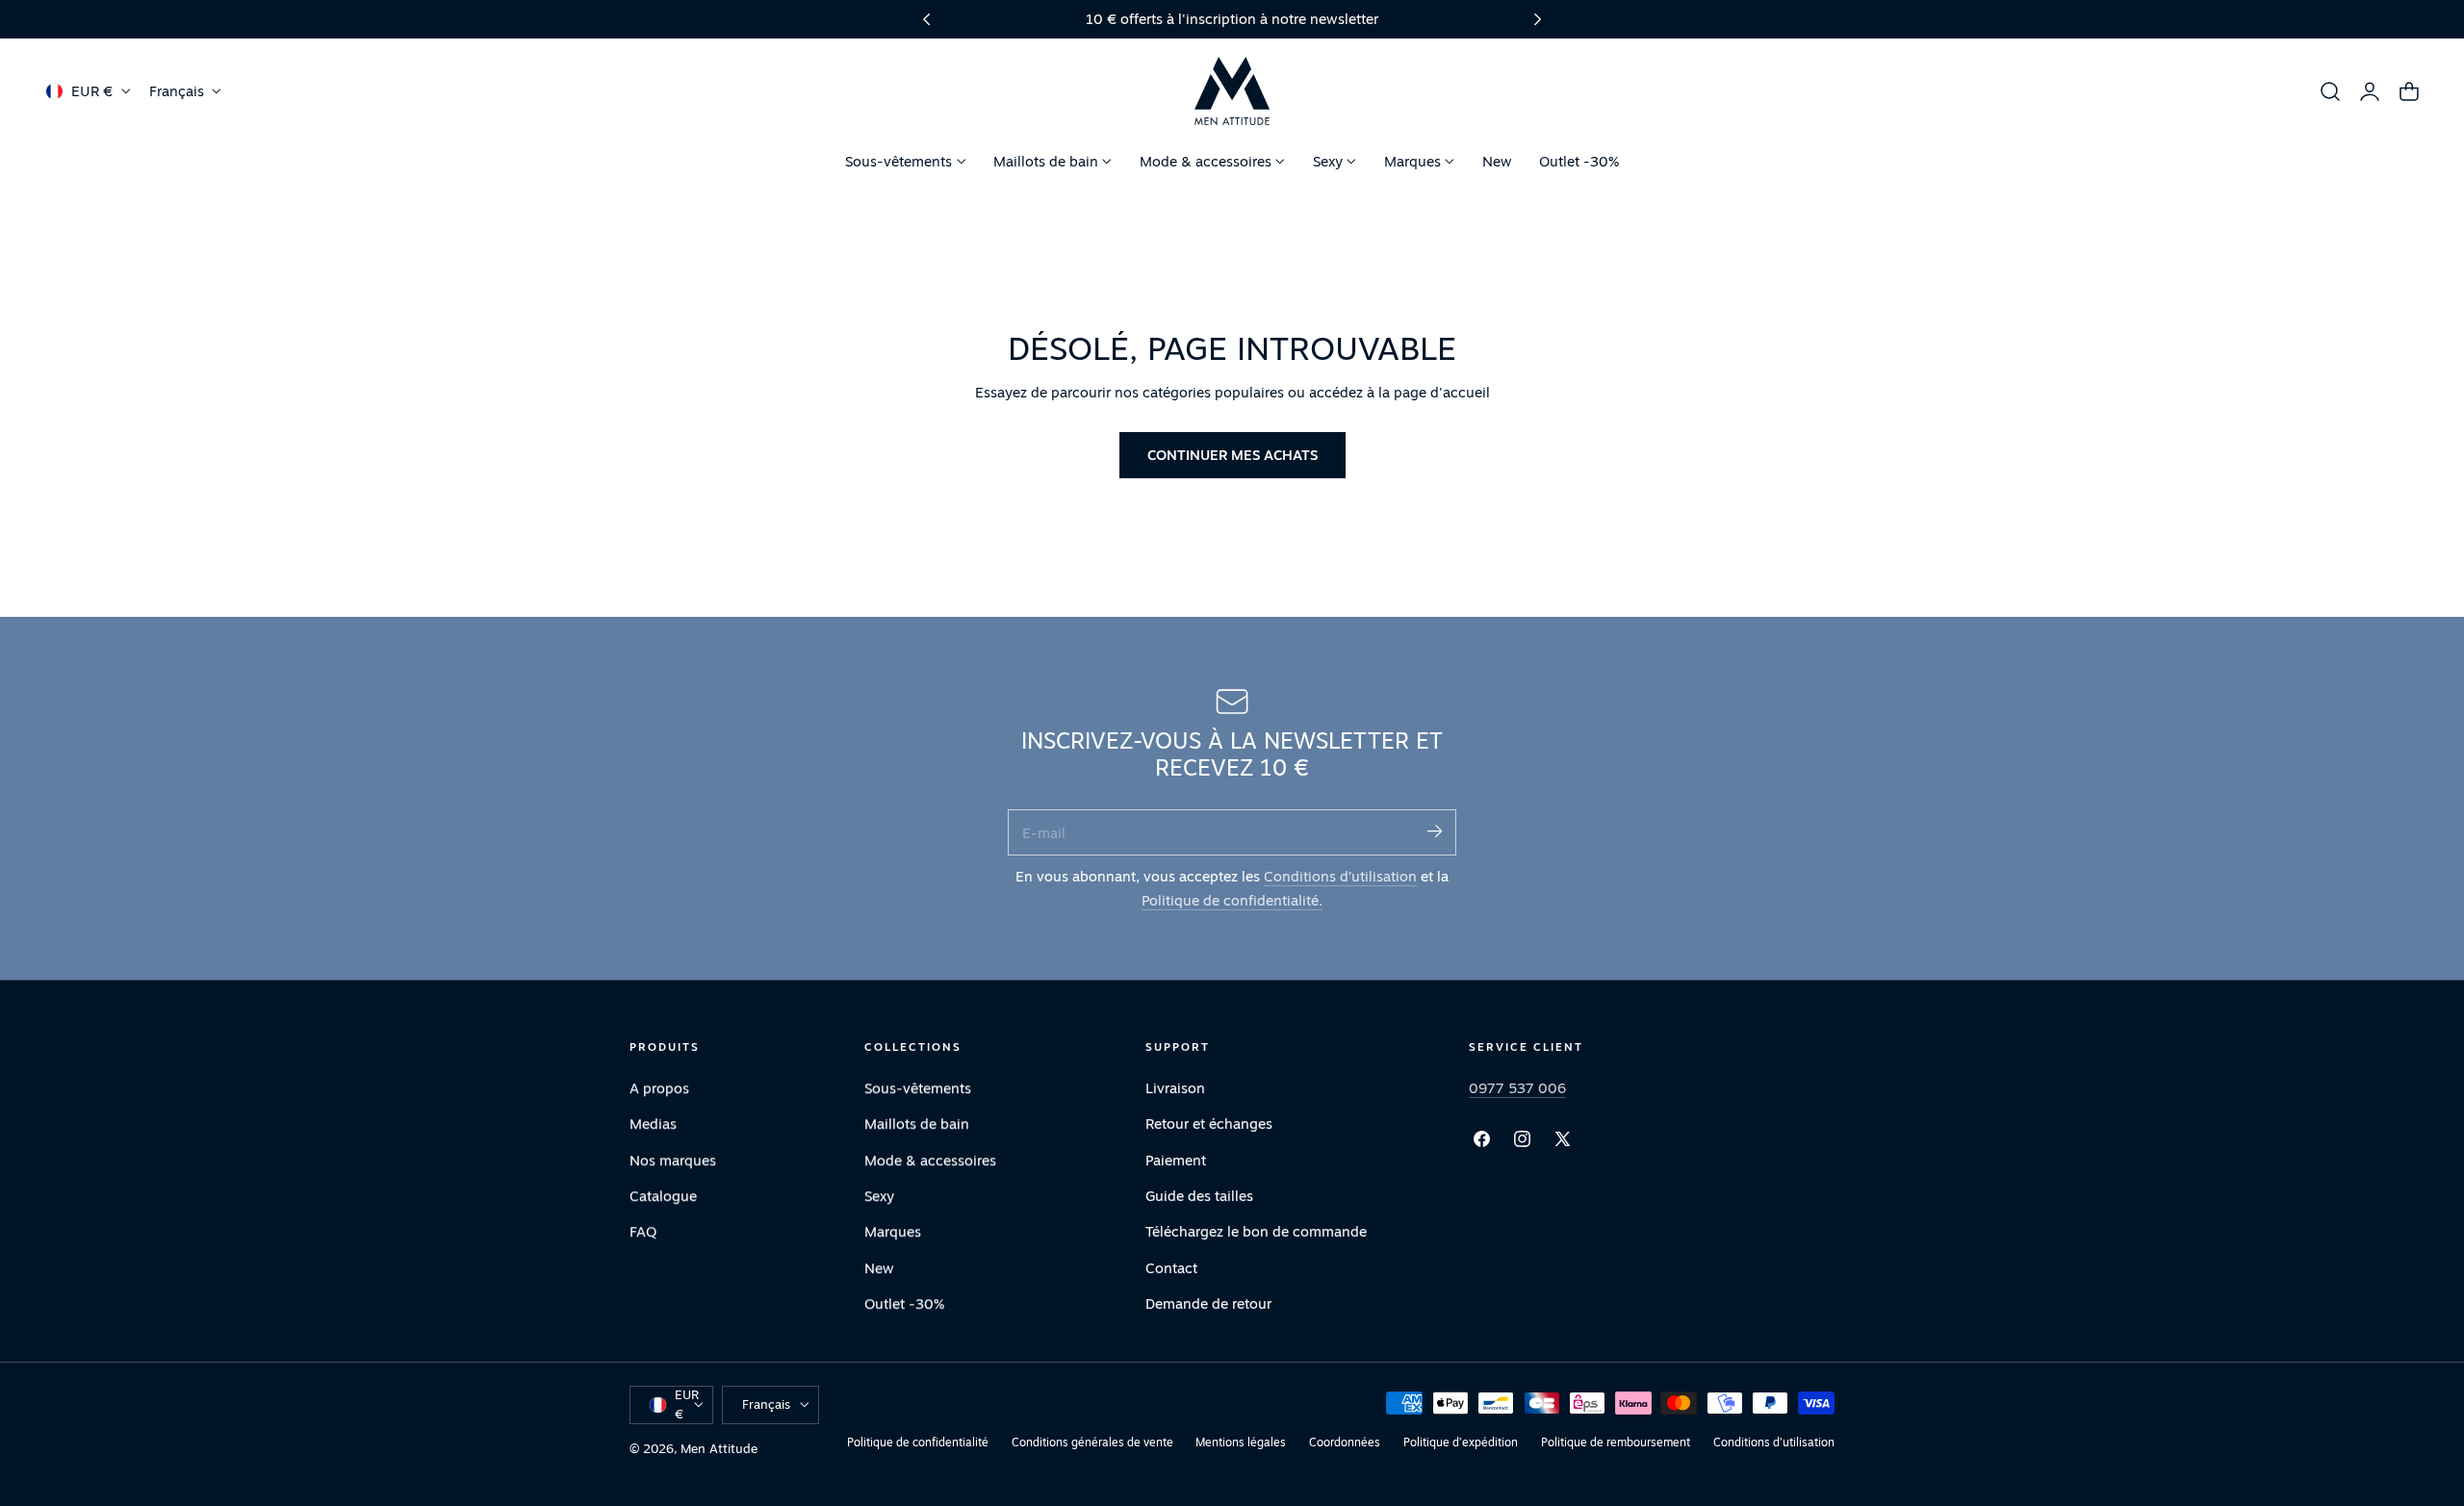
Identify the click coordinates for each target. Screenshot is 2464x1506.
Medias (653, 1124)
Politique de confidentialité (918, 1442)
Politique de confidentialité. (1232, 900)
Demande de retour (1208, 1303)
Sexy (879, 1196)
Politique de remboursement (1616, 1442)
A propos (659, 1088)
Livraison (1175, 1088)
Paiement (1176, 1160)
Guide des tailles (1199, 1196)
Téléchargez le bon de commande (1256, 1231)
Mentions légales (1241, 1442)
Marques (893, 1231)
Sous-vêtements (918, 1088)
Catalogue (663, 1196)
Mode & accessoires (930, 1160)
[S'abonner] (1434, 831)
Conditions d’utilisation (1340, 876)
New (879, 1268)
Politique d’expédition (1461, 1442)
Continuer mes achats (1232, 455)
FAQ (643, 1231)
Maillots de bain (917, 1124)
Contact (1171, 1268)
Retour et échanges (1209, 1124)
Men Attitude (719, 1448)
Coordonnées (1345, 1442)
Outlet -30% (904, 1303)
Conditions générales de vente (1092, 1442)
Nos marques (673, 1160)
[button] (2330, 91)
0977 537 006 (1517, 1088)
